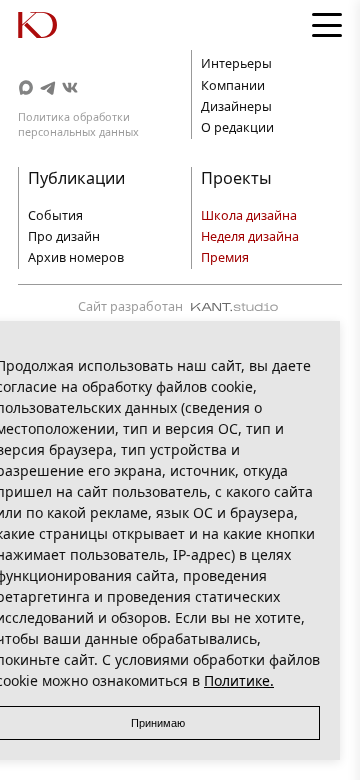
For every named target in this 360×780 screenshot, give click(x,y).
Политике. (239, 680)
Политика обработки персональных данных (78, 124)
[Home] (58, 25)
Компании (233, 85)
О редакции (237, 127)
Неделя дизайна (250, 236)
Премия (225, 257)
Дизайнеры (236, 106)
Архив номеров (76, 257)
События (55, 215)
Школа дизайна (249, 215)
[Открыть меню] (327, 25)
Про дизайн (64, 236)
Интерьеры (236, 63)
